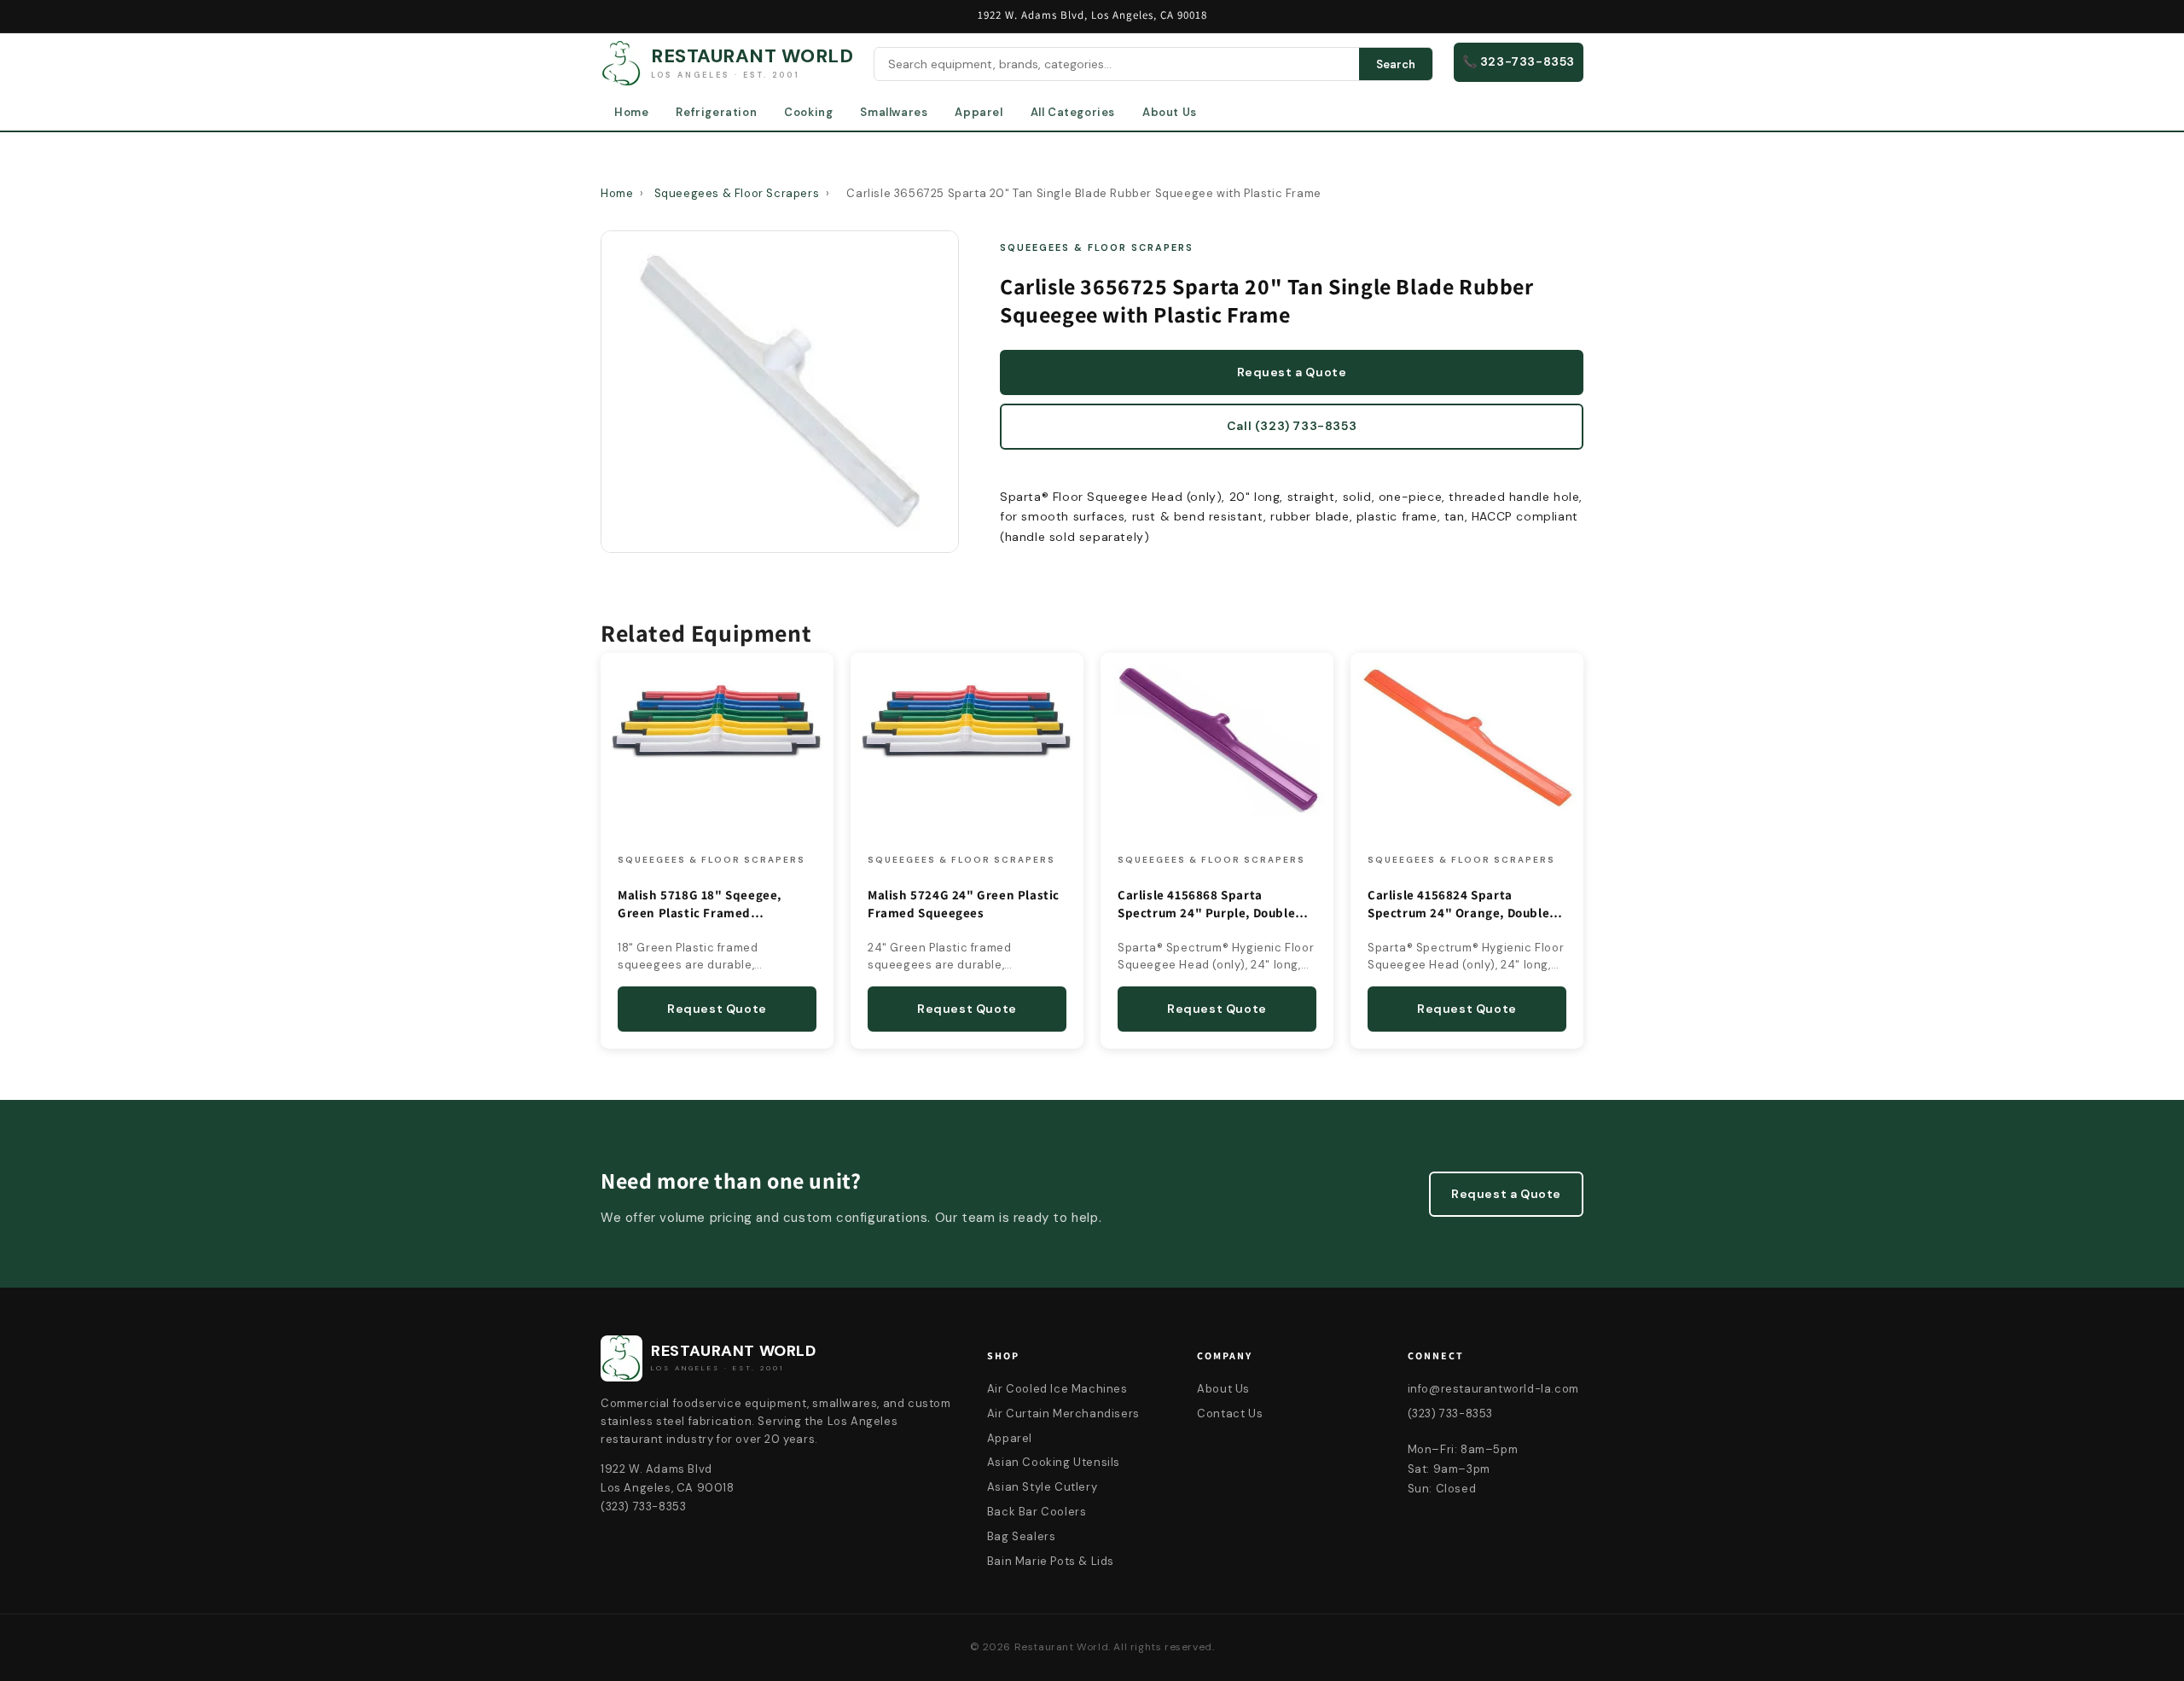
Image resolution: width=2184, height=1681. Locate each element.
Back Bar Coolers (1037, 1512)
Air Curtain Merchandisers (1063, 1413)
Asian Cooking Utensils (1054, 1462)
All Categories (1073, 112)
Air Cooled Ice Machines (1057, 1389)
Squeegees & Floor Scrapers (737, 193)
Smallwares (894, 112)
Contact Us (1230, 1413)
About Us (1170, 112)
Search (1396, 64)
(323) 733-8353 (1450, 1413)
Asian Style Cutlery (1042, 1487)
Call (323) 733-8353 (1292, 426)
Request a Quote (1292, 372)
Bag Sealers (1022, 1536)
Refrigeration (716, 112)
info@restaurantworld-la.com (1493, 1389)
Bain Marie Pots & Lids (1051, 1561)
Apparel (979, 112)
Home (631, 112)
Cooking (808, 112)
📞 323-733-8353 (1519, 61)
